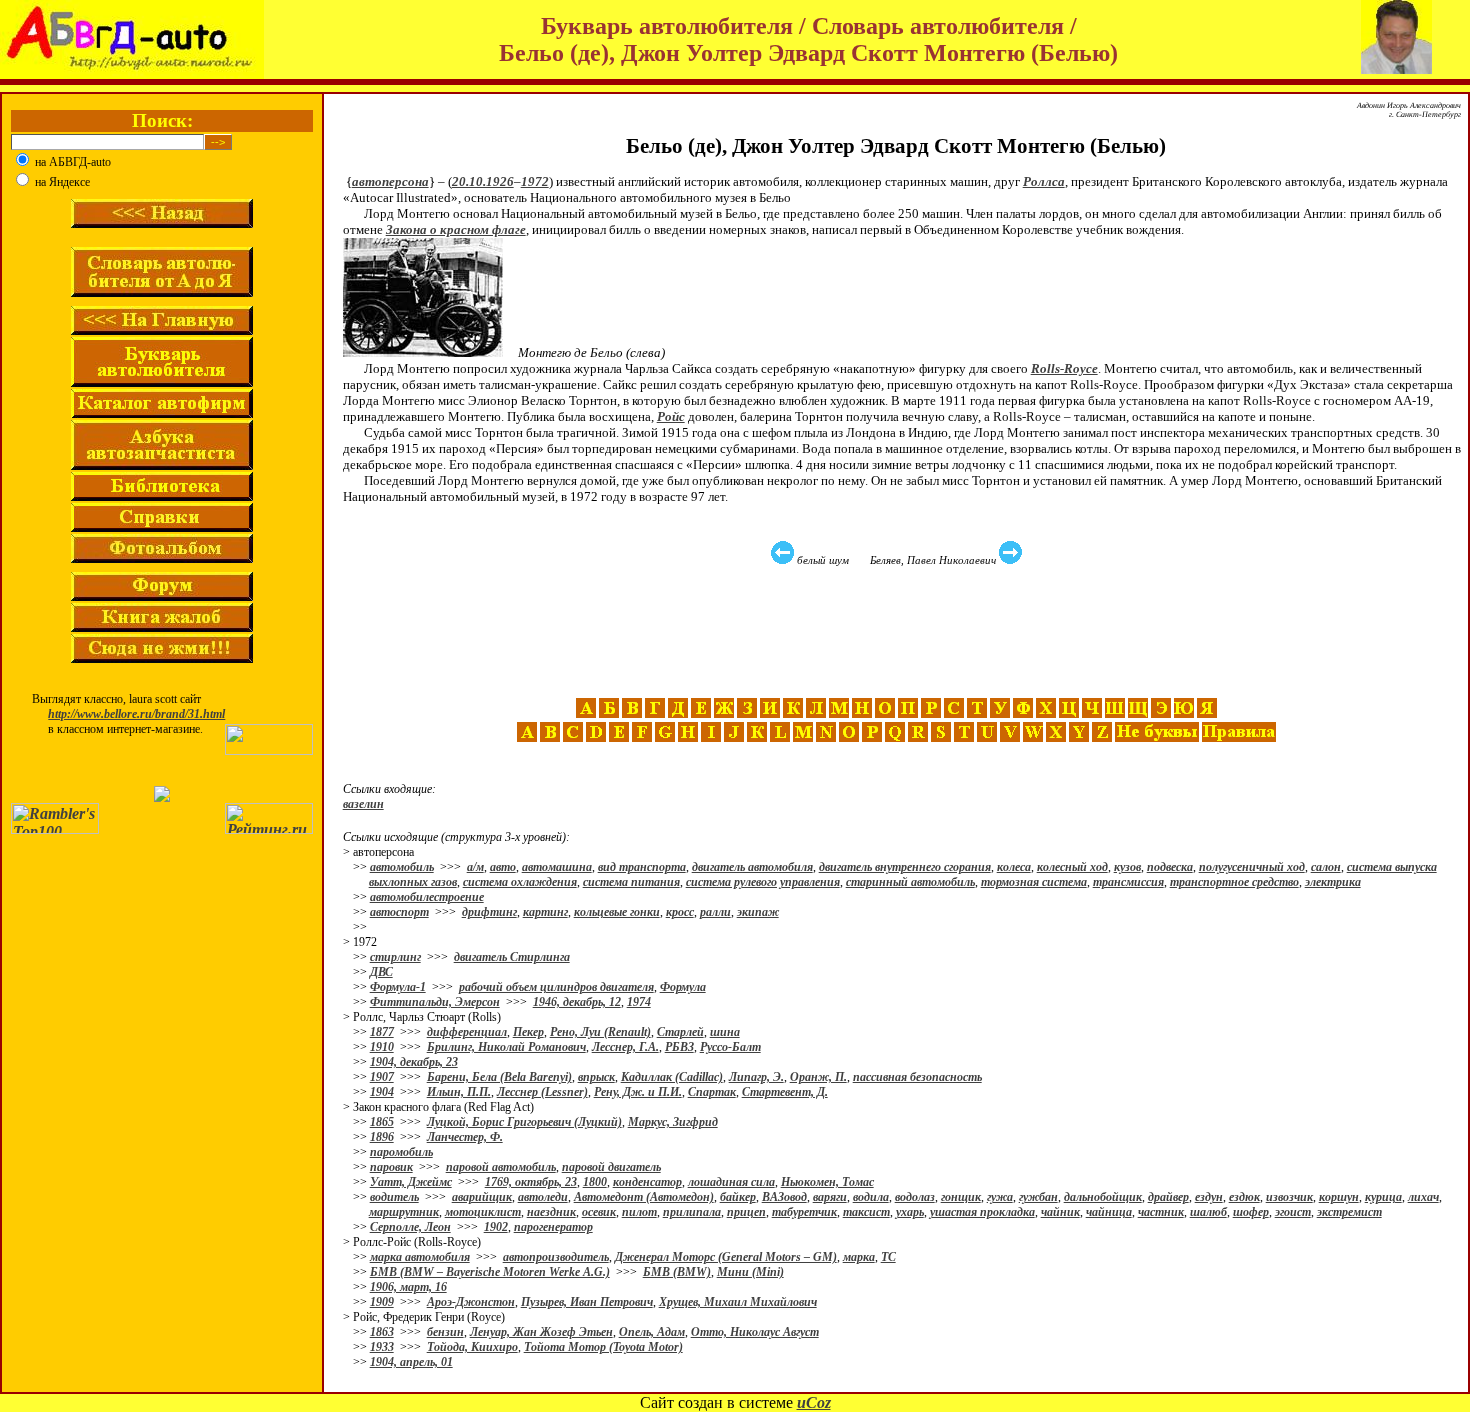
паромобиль (401, 1152)
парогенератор (553, 1227)
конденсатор (647, 1182)
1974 (639, 1002)
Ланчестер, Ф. (465, 1137)
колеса (1014, 867)
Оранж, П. (818, 1077)
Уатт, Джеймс (411, 1182)
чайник (1060, 1212)
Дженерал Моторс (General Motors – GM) (726, 1257)
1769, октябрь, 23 (531, 1182)
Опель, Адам (652, 1332)
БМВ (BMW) (677, 1272)
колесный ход (1072, 867)
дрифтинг (489, 912)
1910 (382, 1047)
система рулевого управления (763, 882)
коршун (1339, 1197)
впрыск (596, 1077)
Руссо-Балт (730, 1047)
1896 (382, 1137)
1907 (382, 1077)
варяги (830, 1197)
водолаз (915, 1197)
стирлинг (395, 957)
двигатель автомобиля (752, 867)
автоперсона (390, 181)
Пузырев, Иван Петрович (587, 1302)
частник (1161, 1212)
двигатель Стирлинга (512, 957)
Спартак (712, 1092)
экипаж (758, 912)
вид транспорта (642, 867)
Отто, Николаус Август (755, 1332)
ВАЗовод (784, 1197)
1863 (382, 1332)
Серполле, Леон (410, 1227)
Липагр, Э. (756, 1077)
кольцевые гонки (617, 912)
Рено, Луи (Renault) (600, 1032)
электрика (1333, 882)
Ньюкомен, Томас (827, 1182)
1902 (496, 1227)
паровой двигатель (611, 1167)
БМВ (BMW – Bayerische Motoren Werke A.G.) (490, 1272)
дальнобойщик (1103, 1197)
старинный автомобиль (910, 882)
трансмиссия (1128, 882)
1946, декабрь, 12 (577, 1002)
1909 (382, 1302)
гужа (1000, 1197)
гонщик (961, 1197)
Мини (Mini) (750, 1272)
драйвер (1168, 1197)
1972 (535, 181)
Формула (683, 987)
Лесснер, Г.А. (625, 1047)
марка (859, 1257)
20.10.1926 (483, 181)
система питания (631, 882)
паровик (391, 1167)
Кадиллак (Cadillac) (672, 1077)
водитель (394, 1197)
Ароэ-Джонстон (471, 1302)
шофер (1251, 1212)
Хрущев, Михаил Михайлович (738, 1302)
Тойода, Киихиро (472, 1347)
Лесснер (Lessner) (542, 1092)
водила (871, 1197)
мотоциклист (483, 1212)
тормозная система (1034, 882)
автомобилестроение (427, 897)
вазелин (363, 804)
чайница (1109, 1212)
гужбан (1038, 1197)
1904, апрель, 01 (411, 1362)
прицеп (746, 1212)
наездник (551, 1212)
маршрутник (404, 1212)
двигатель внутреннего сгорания (905, 867)
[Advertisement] (899, 632)
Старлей (680, 1032)
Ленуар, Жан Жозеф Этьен (541, 1332)
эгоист (1293, 1212)
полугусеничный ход (1252, 867)
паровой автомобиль (501, 1167)
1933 (382, 1347)
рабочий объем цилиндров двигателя (556, 987)
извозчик (1289, 1197)
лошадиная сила (731, 1182)
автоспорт (399, 912)
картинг (545, 912)
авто (503, 867)
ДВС (381, 972)
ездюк (1244, 1197)
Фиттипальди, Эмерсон (435, 1002)
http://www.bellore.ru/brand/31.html (136, 714)
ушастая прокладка (982, 1212)
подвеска (1170, 867)
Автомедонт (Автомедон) (644, 1197)
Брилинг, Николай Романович (506, 1047)
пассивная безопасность (917, 1077)
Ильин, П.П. (459, 1092)
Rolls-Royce (1064, 368)
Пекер (528, 1032)
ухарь (910, 1212)
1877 (382, 1032)
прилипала (692, 1212)
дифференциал (467, 1032)
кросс (680, 912)
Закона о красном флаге (456, 229)
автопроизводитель (556, 1257)
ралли (715, 912)
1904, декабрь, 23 (414, 1062)
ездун (1209, 1197)
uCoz (814, 1402)
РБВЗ (679, 1047)
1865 (382, 1122)
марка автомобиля (420, 1257)
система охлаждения (520, 882)
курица (1383, 1197)
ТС (888, 1257)
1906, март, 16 (408, 1287)
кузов (1127, 867)
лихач (1423, 1197)
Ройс (671, 416)
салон (1326, 867)
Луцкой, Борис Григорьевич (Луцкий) (524, 1122)
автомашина (557, 867)
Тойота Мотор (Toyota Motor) (603, 1347)
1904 (382, 1092)
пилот (639, 1212)
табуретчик (804, 1212)
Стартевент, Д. (785, 1092)
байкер (738, 1197)
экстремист (1349, 1212)
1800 (595, 1182)
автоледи (543, 1197)
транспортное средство (1234, 882)
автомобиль (402, 867)
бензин (445, 1332)
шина (725, 1032)
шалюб (1208, 1212)
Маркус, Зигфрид (673, 1122)
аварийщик (482, 1197)
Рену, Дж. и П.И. (638, 1092)
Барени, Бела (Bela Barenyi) (499, 1077)
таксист (866, 1212)
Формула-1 (398, 987)
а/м (475, 867)
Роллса (1044, 181)
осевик (599, 1212)
